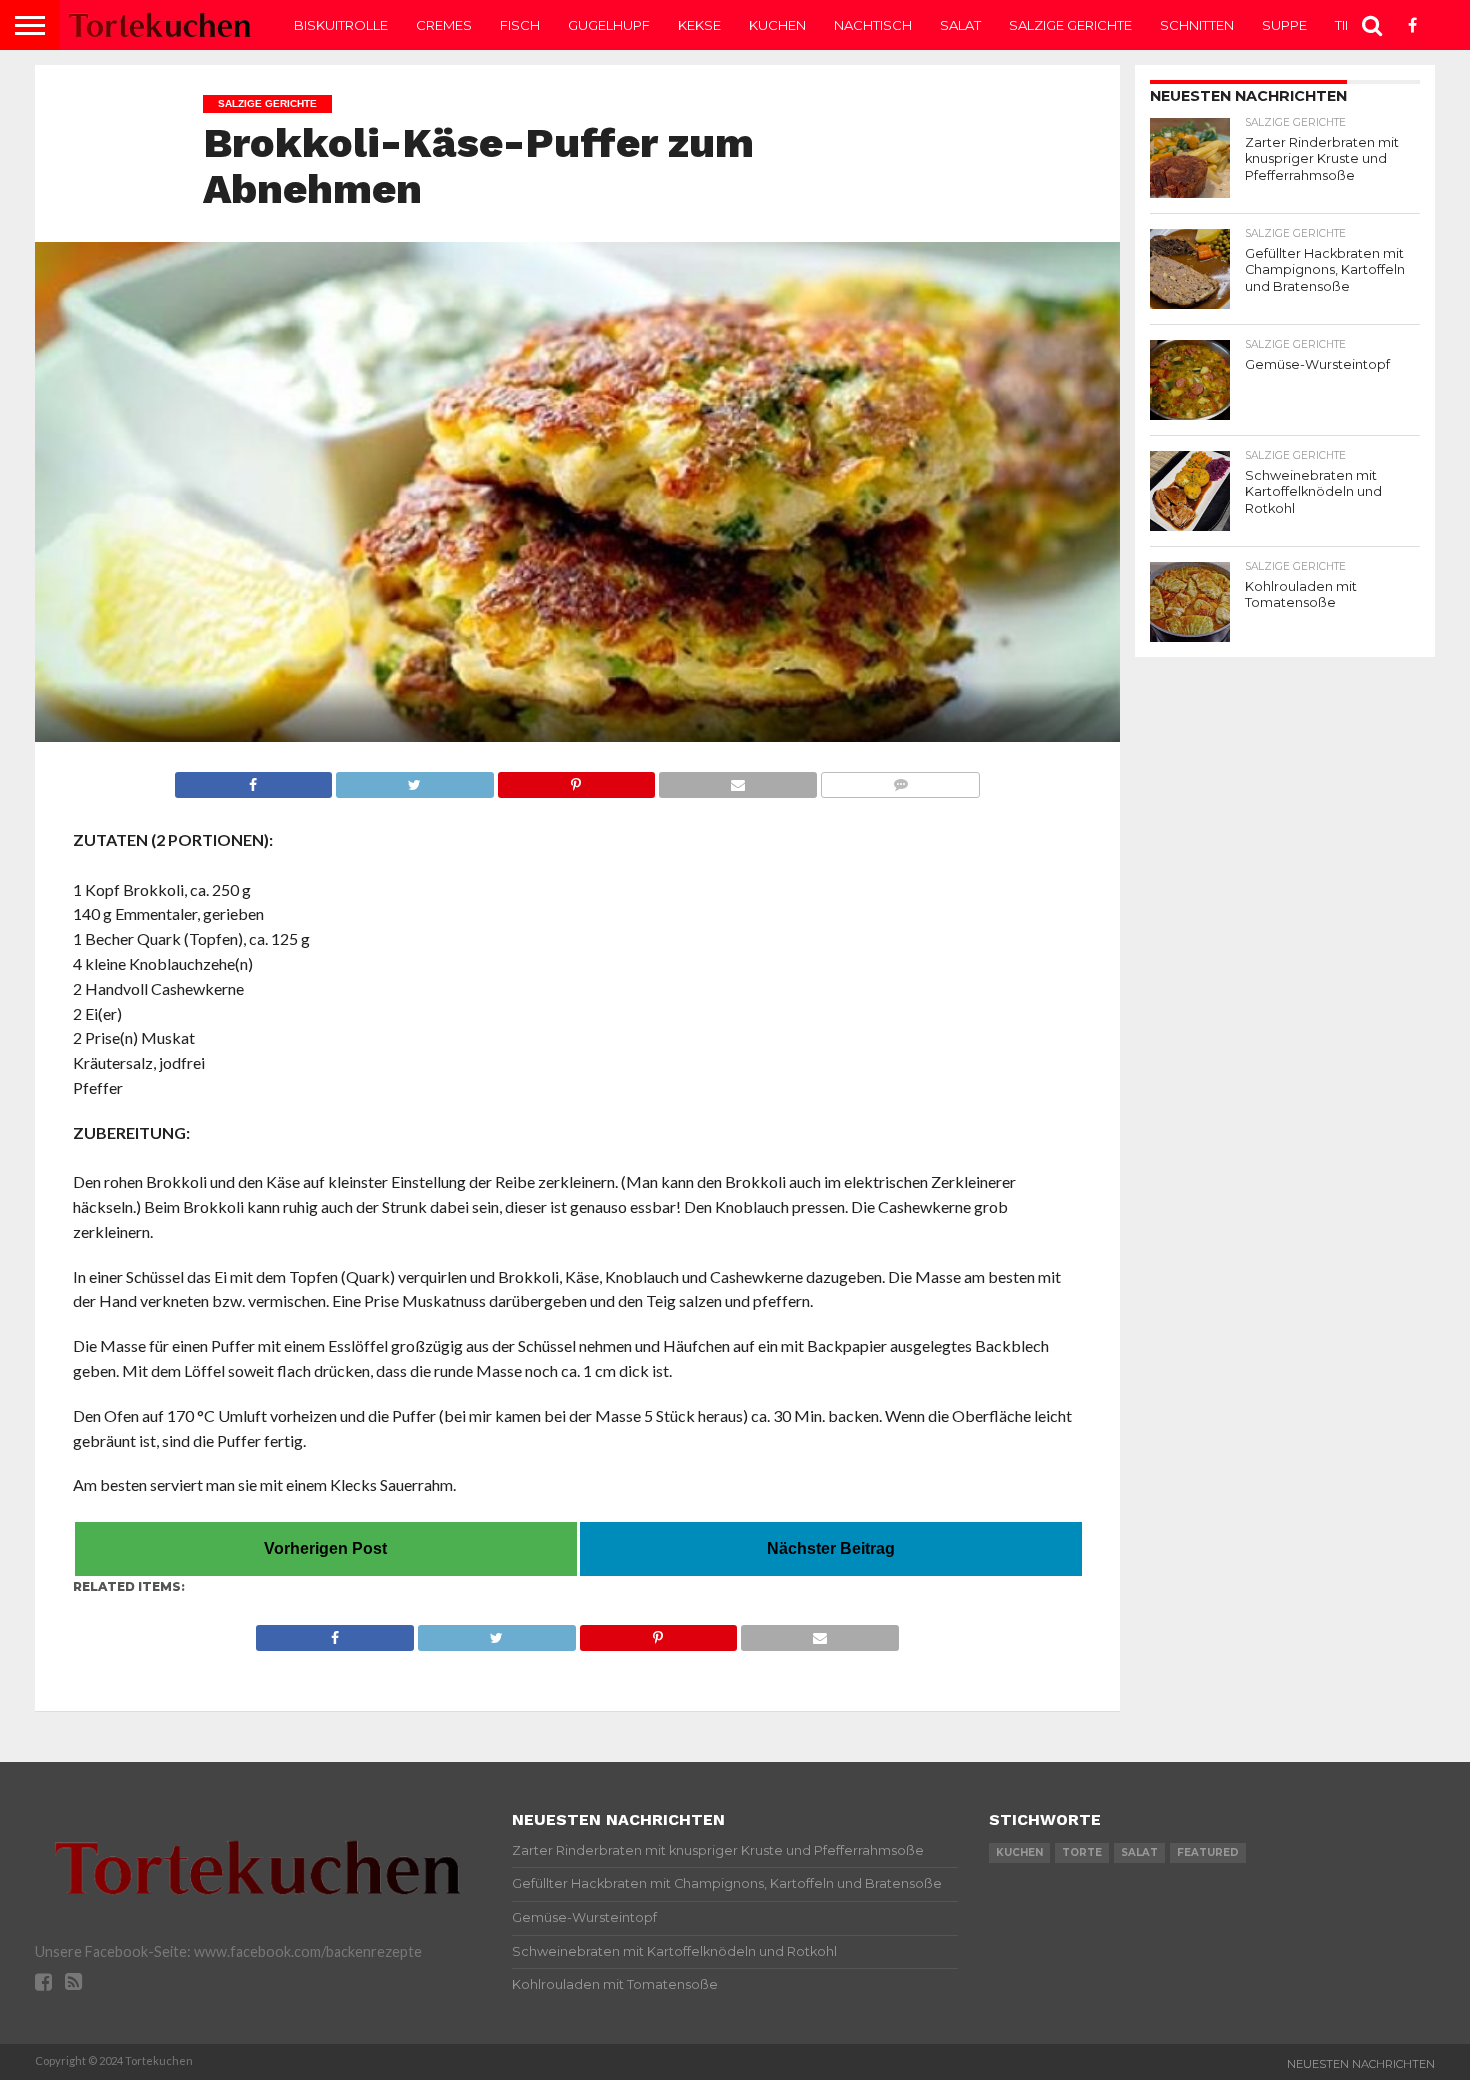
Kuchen (777, 25)
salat (1139, 1852)
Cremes (444, 25)
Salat (960, 25)
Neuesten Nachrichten (1361, 2064)
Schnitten (1197, 25)
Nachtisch (873, 25)
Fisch (520, 25)
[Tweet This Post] (414, 779)
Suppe (1284, 25)
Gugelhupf (609, 25)
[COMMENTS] (900, 779)
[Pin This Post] (576, 779)
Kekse (699, 25)
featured (1208, 1852)
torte (1082, 1852)
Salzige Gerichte (1070, 25)
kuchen (1019, 1852)
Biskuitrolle (341, 25)
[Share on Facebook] (254, 779)
